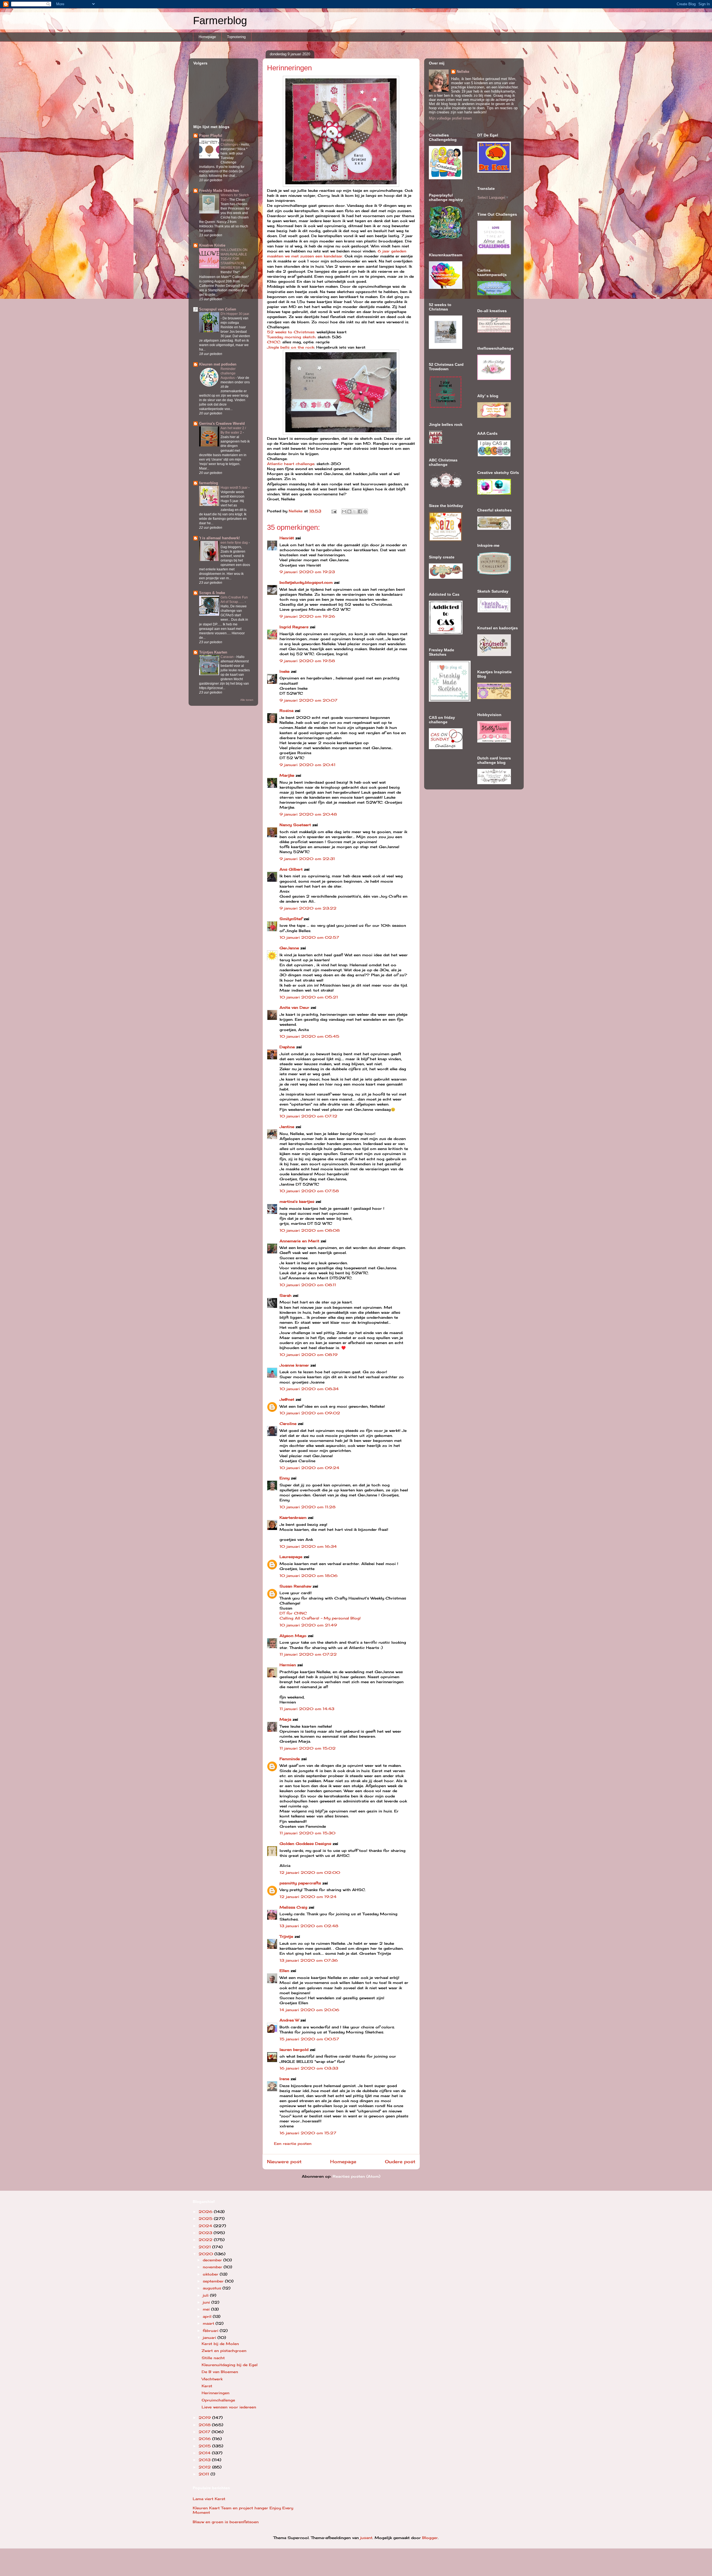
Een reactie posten (293, 2143)
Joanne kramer (294, 1365)
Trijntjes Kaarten (213, 652)
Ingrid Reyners (294, 627)
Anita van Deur (294, 1007)
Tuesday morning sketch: (292, 337)
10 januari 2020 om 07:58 (309, 1191)
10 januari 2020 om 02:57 (309, 937)
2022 (206, 2240)
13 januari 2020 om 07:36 (309, 1960)
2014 (205, 2453)
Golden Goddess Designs (305, 1844)
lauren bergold (294, 2050)
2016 (205, 2439)
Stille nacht (213, 2358)
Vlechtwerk (212, 2379)
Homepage (207, 37)
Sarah (285, 1295)
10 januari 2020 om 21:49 (308, 1625)
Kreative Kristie (212, 245)
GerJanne (289, 948)
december (213, 2260)
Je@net (287, 1399)
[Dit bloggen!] (349, 511)
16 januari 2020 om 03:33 (309, 2068)
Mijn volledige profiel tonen (450, 118)
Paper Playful (211, 136)
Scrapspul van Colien (218, 309)
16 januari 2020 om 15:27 (308, 2133)
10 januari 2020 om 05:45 (309, 1036)
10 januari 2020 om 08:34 (309, 1389)
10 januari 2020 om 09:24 (309, 1468)
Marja (285, 1719)
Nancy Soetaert (295, 825)
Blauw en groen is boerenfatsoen (226, 2522)
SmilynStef (291, 919)
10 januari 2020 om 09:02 (310, 1413)
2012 (205, 2467)
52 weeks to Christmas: (291, 332)
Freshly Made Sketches (219, 191)
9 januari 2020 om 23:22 (308, 908)
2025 (206, 2219)
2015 (205, 2446)
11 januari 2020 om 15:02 (308, 1748)
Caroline (288, 1424)
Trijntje (286, 1936)
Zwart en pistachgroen (224, 2351)
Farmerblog (220, 21)
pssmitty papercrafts (300, 1883)
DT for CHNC (293, 1613)
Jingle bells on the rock (291, 347)
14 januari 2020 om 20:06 (309, 2010)
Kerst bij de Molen (220, 2344)
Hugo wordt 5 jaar (234, 488)
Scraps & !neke (212, 593)
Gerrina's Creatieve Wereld (222, 423)
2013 (205, 2460)
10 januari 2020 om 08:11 (308, 1285)
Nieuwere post (284, 2162)
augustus (213, 2288)
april (208, 2316)
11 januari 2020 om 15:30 (307, 1833)
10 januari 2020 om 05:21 (309, 997)
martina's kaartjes (297, 1201)
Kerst (207, 2386)
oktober (211, 2274)
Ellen (284, 1971)
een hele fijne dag (235, 543)
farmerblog (209, 483)
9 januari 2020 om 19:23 (307, 572)
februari (211, 2331)
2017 (205, 2432)
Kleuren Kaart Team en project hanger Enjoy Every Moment (243, 2510)
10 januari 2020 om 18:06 (309, 1576)
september (214, 2281)
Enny (285, 1478)
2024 (206, 2226)
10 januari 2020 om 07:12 (308, 1116)
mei (207, 2309)
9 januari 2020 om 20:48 (308, 814)
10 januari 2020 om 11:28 (307, 1507)
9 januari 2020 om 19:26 (307, 616)
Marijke (287, 775)
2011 (205, 2474)
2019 (205, 2418)
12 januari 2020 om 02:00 (310, 1872)
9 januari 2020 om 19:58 (307, 661)
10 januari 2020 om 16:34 (308, 1546)
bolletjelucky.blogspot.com (306, 582)
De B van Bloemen (220, 2372)
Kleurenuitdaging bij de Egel (230, 2365)
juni (207, 2302)
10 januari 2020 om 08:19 (309, 1355)
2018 (205, 2425)
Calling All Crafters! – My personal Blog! (320, 1618)
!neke (285, 671)
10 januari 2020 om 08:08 (310, 1230)
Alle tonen (247, 700)
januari (210, 2337)
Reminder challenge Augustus (228, 373)
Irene (284, 2079)
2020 (207, 2254)
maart (209, 2323)
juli (206, 2295)
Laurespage (291, 1557)
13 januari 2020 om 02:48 (309, 1926)
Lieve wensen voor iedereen (229, 2407)
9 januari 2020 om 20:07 (308, 700)
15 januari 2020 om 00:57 (309, 2039)
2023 (206, 2233)
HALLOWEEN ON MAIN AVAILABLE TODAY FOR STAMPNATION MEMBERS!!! (234, 259)
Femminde (290, 1759)
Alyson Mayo (293, 1636)
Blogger (430, 2538)
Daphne (287, 1047)
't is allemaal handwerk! (219, 538)
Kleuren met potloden (218, 364)
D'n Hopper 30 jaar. (235, 314)
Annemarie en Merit (299, 1241)
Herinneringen (216, 2393)
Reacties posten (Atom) (356, 2176)
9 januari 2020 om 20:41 (307, 765)
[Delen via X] (355, 511)
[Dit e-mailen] (344, 511)
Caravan (228, 657)
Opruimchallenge (218, 2400)
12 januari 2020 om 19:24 (308, 1897)
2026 (206, 2212)
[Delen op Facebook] (360, 511)
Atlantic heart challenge (291, 464)
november (213, 2267)
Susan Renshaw (295, 1586)
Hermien (288, 1665)
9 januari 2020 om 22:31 (307, 859)
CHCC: (274, 342)
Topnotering (236, 37)
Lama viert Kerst (209, 2499)
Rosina (286, 711)
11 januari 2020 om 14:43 (307, 1709)
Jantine (287, 1127)
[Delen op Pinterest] (365, 511)
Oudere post (400, 2162)
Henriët (287, 538)
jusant (366, 2538)
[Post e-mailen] (334, 511)
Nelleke (463, 72)
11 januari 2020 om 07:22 (308, 1654)
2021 (205, 2247)
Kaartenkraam (293, 1517)
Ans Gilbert (292, 869)
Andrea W (289, 2020)
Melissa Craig (293, 1907)
